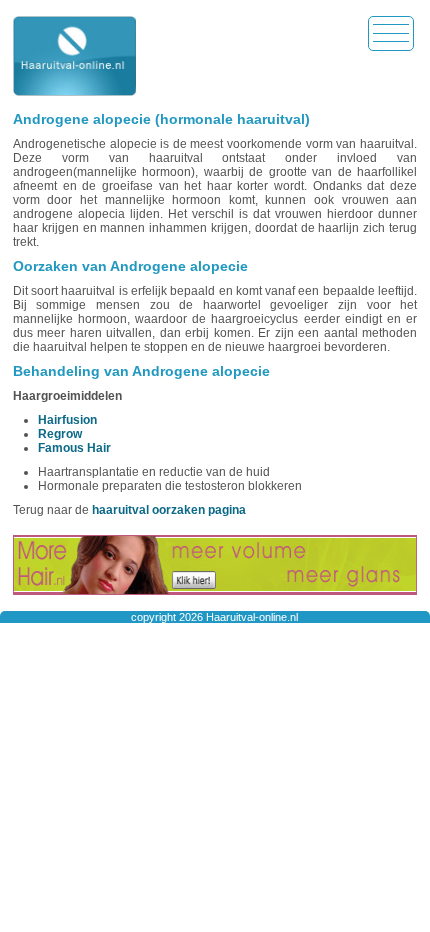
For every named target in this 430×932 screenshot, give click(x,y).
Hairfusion (67, 420)
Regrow (60, 434)
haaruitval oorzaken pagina (169, 510)
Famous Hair (74, 448)
